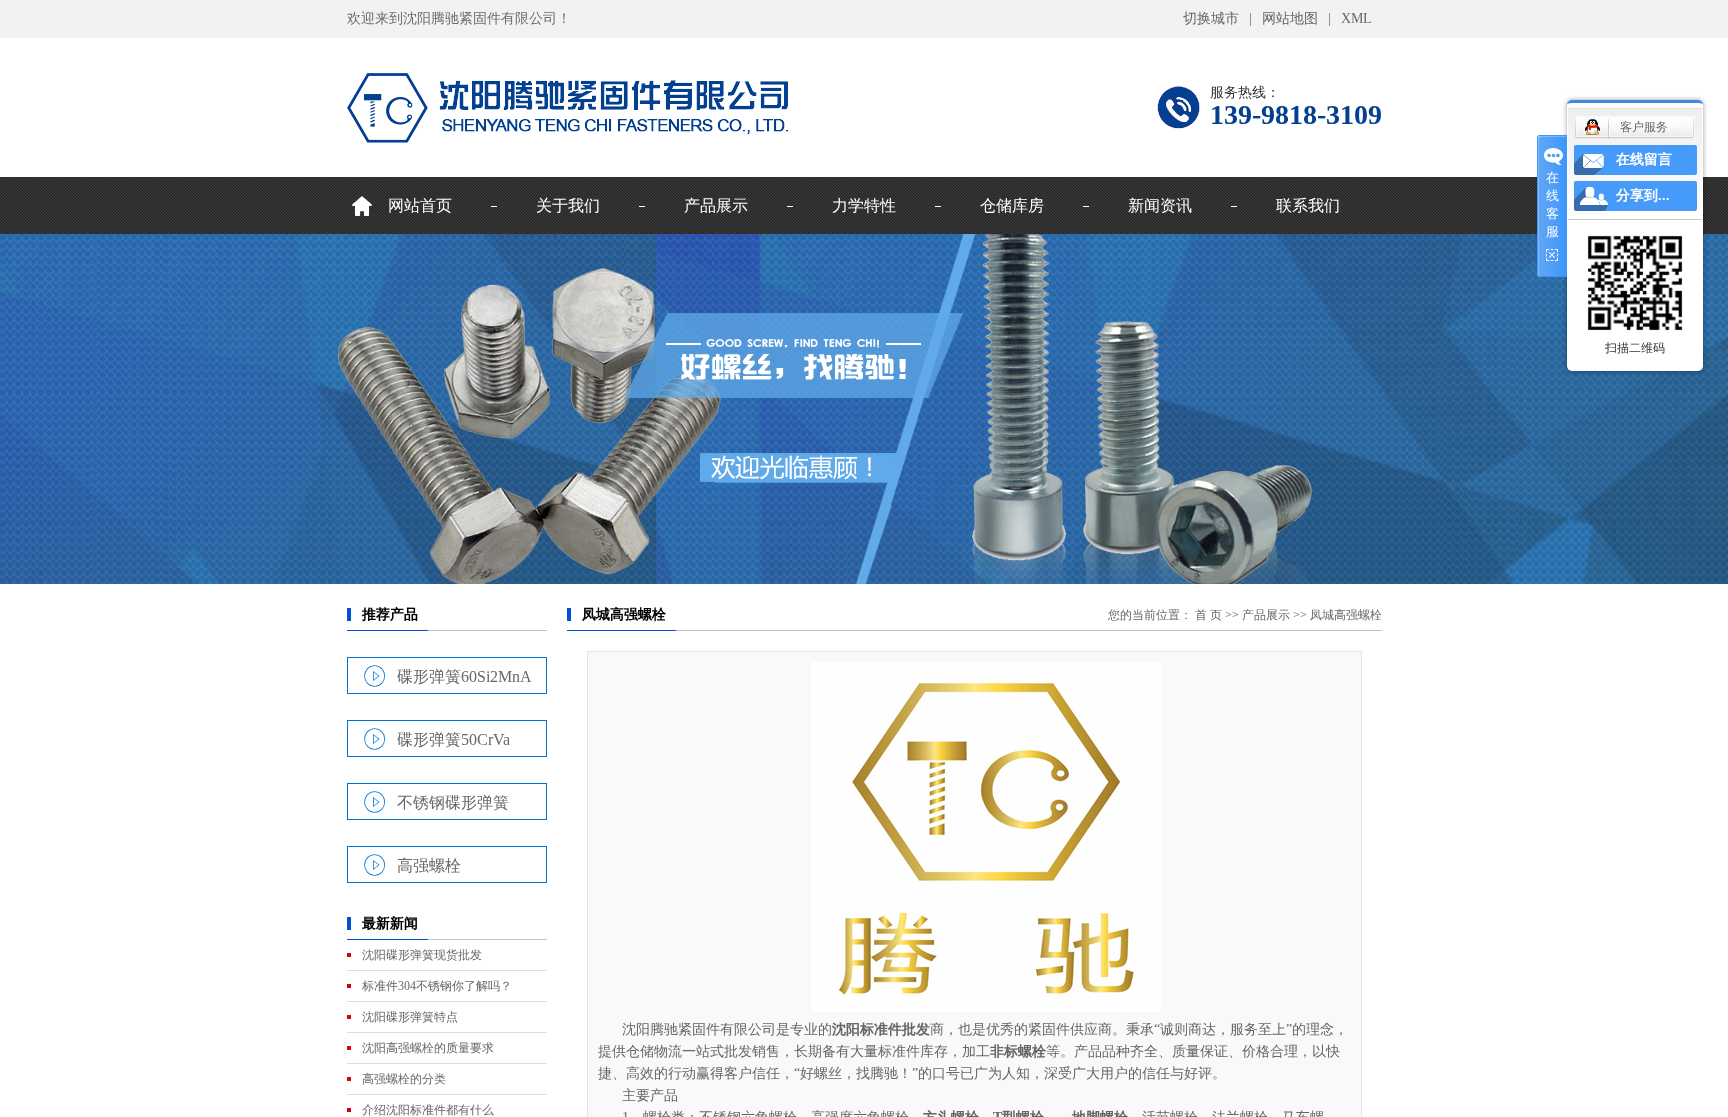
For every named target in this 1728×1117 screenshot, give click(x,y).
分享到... (1643, 195)
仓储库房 (1012, 205)
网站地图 (1290, 18)
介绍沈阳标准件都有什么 (428, 1110)
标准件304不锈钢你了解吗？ (437, 986)
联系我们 (1308, 205)
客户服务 (1644, 127)
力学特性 (864, 205)
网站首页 (420, 205)
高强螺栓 (429, 865)
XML (1356, 18)
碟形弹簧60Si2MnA (464, 676)
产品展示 (716, 205)
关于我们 (568, 205)
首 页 (1208, 615)
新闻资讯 (1160, 205)
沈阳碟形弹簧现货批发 (422, 955)
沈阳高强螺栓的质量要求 (428, 1048)
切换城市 (1211, 18)
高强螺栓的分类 (404, 1079)
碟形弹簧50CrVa (453, 739)
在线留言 (1644, 159)
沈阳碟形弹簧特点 (410, 1017)
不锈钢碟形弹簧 (453, 802)
